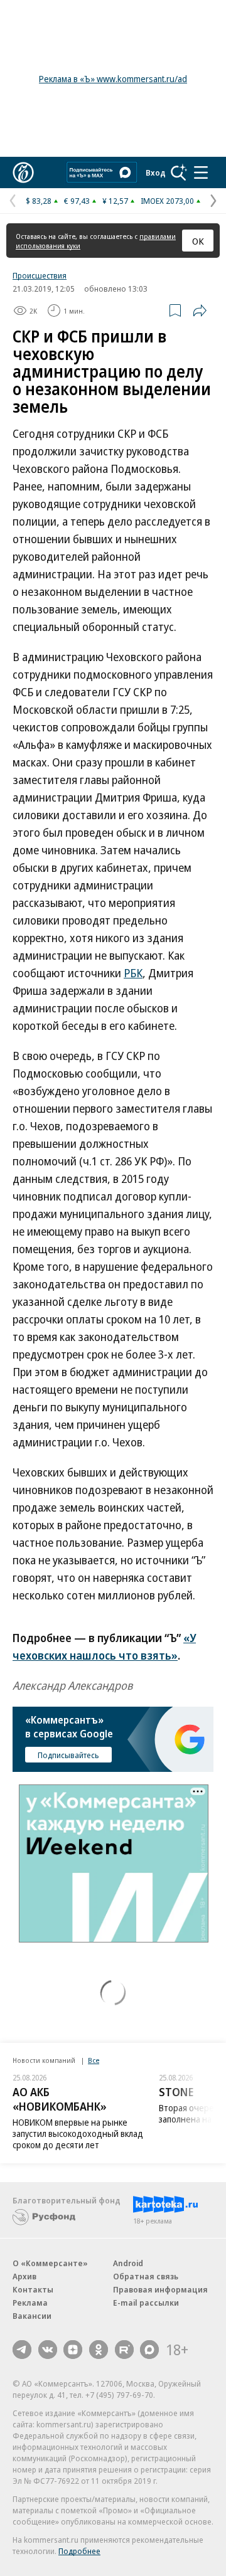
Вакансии (32, 2316)
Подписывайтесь (68, 1755)
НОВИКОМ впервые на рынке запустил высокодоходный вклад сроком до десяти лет (78, 2133)
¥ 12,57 (115, 201)
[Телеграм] (22, 2350)
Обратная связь (146, 2276)
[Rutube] (124, 2350)
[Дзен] (73, 2350)
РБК (133, 973)
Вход (156, 172)
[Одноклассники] (99, 2350)
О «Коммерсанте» (50, 2263)
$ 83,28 (39, 201)
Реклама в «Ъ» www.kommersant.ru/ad (113, 79)
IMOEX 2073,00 (167, 201)
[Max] (149, 2350)
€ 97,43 (77, 201)
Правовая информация (160, 2289)
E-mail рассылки (146, 2303)
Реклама (30, 2303)
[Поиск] (179, 172)
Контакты (33, 2289)
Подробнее (79, 2551)
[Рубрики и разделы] (201, 172)
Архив (24, 2276)
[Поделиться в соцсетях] (200, 310)
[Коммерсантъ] (23, 172)
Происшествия (40, 275)
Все (94, 2060)
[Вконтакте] (48, 2350)
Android (128, 2263)
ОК (198, 241)
